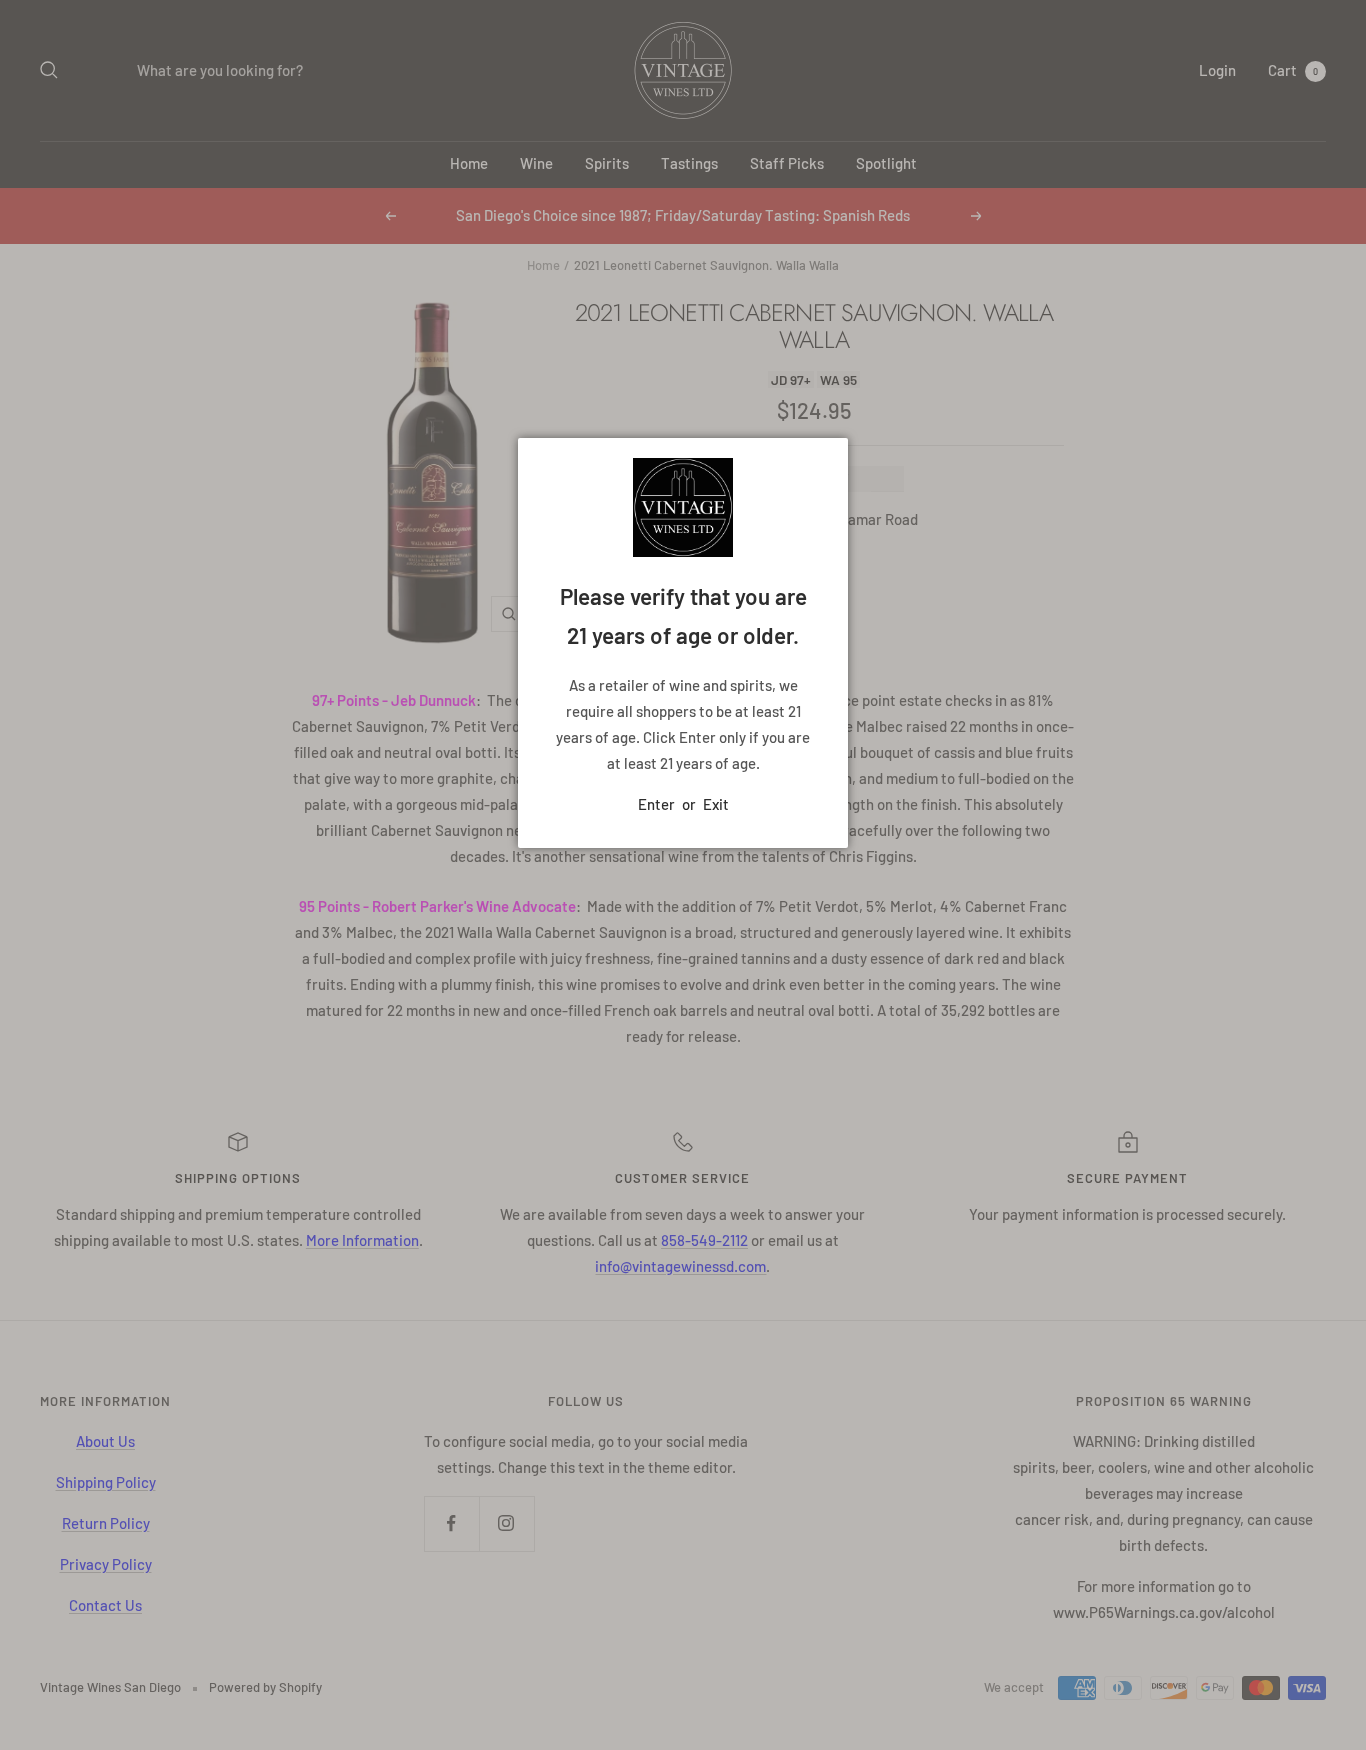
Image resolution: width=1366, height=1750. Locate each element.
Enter (656, 804)
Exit (716, 804)
